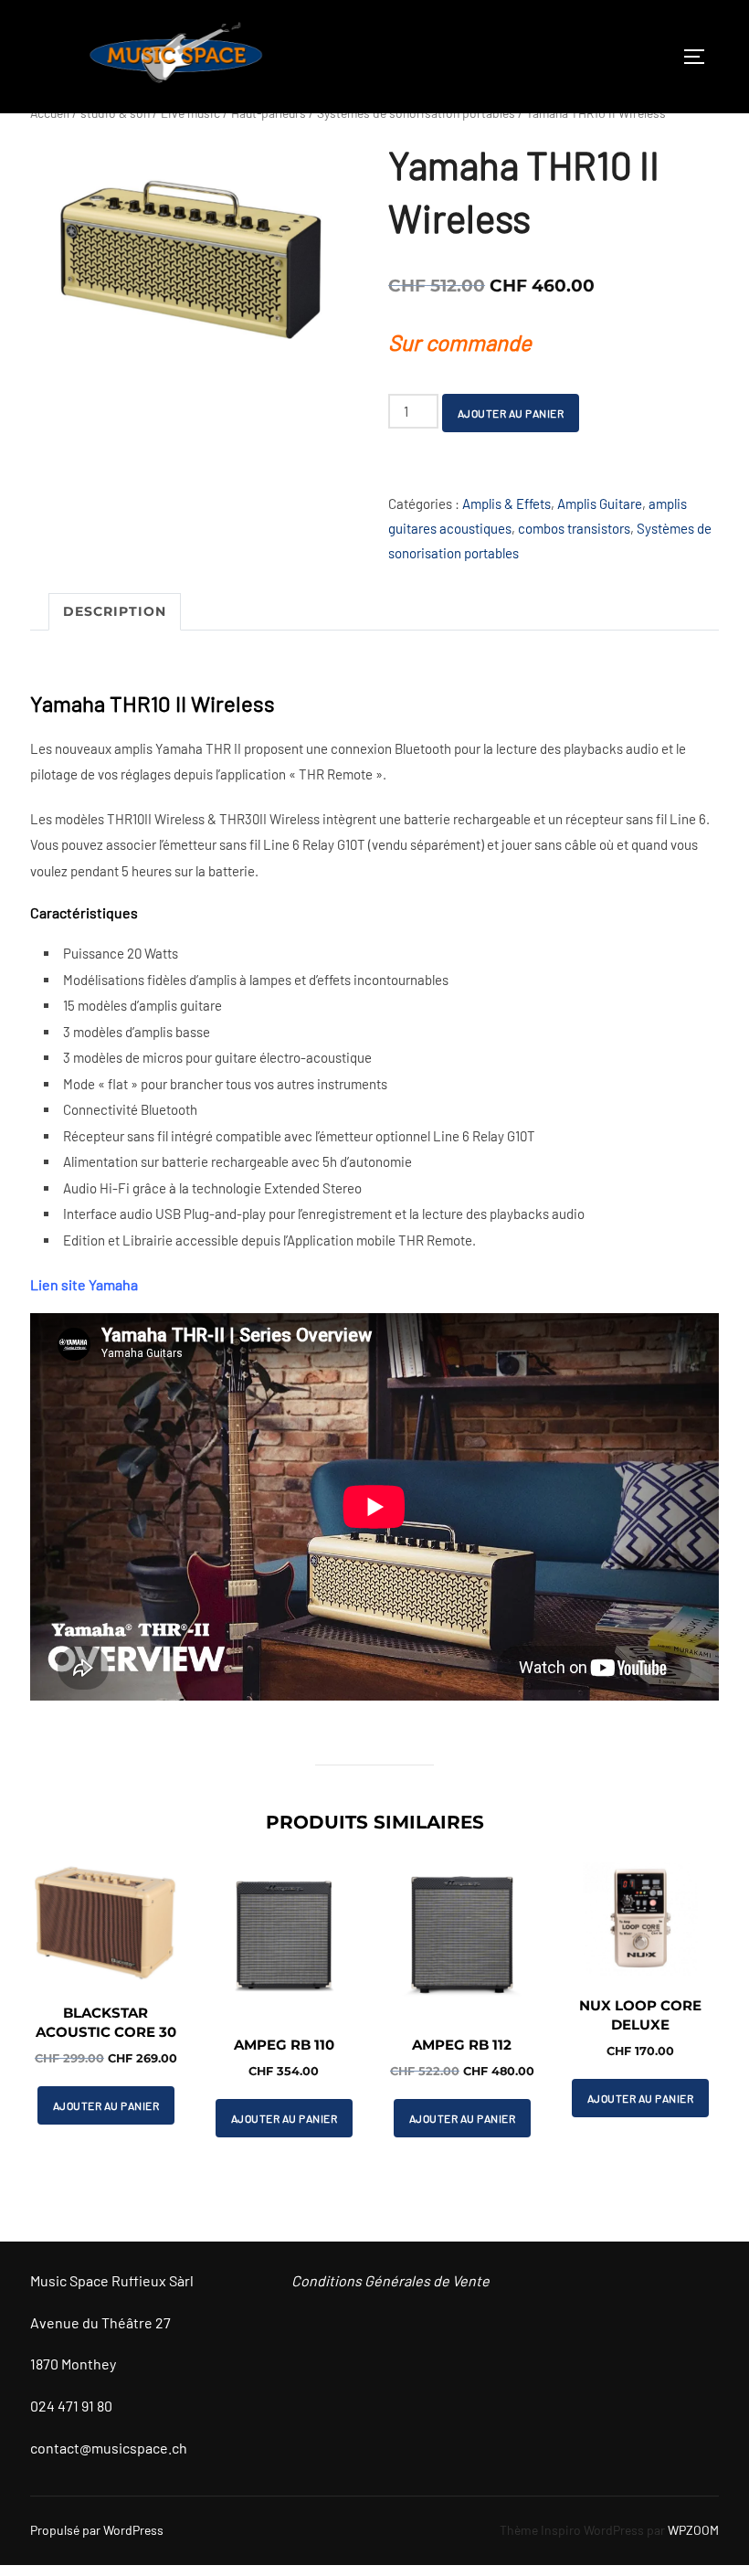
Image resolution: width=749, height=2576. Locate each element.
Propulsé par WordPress (97, 2530)
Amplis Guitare (600, 504)
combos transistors (574, 528)
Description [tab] (115, 611)
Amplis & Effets (506, 504)
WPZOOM (693, 2530)
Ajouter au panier (511, 413)
